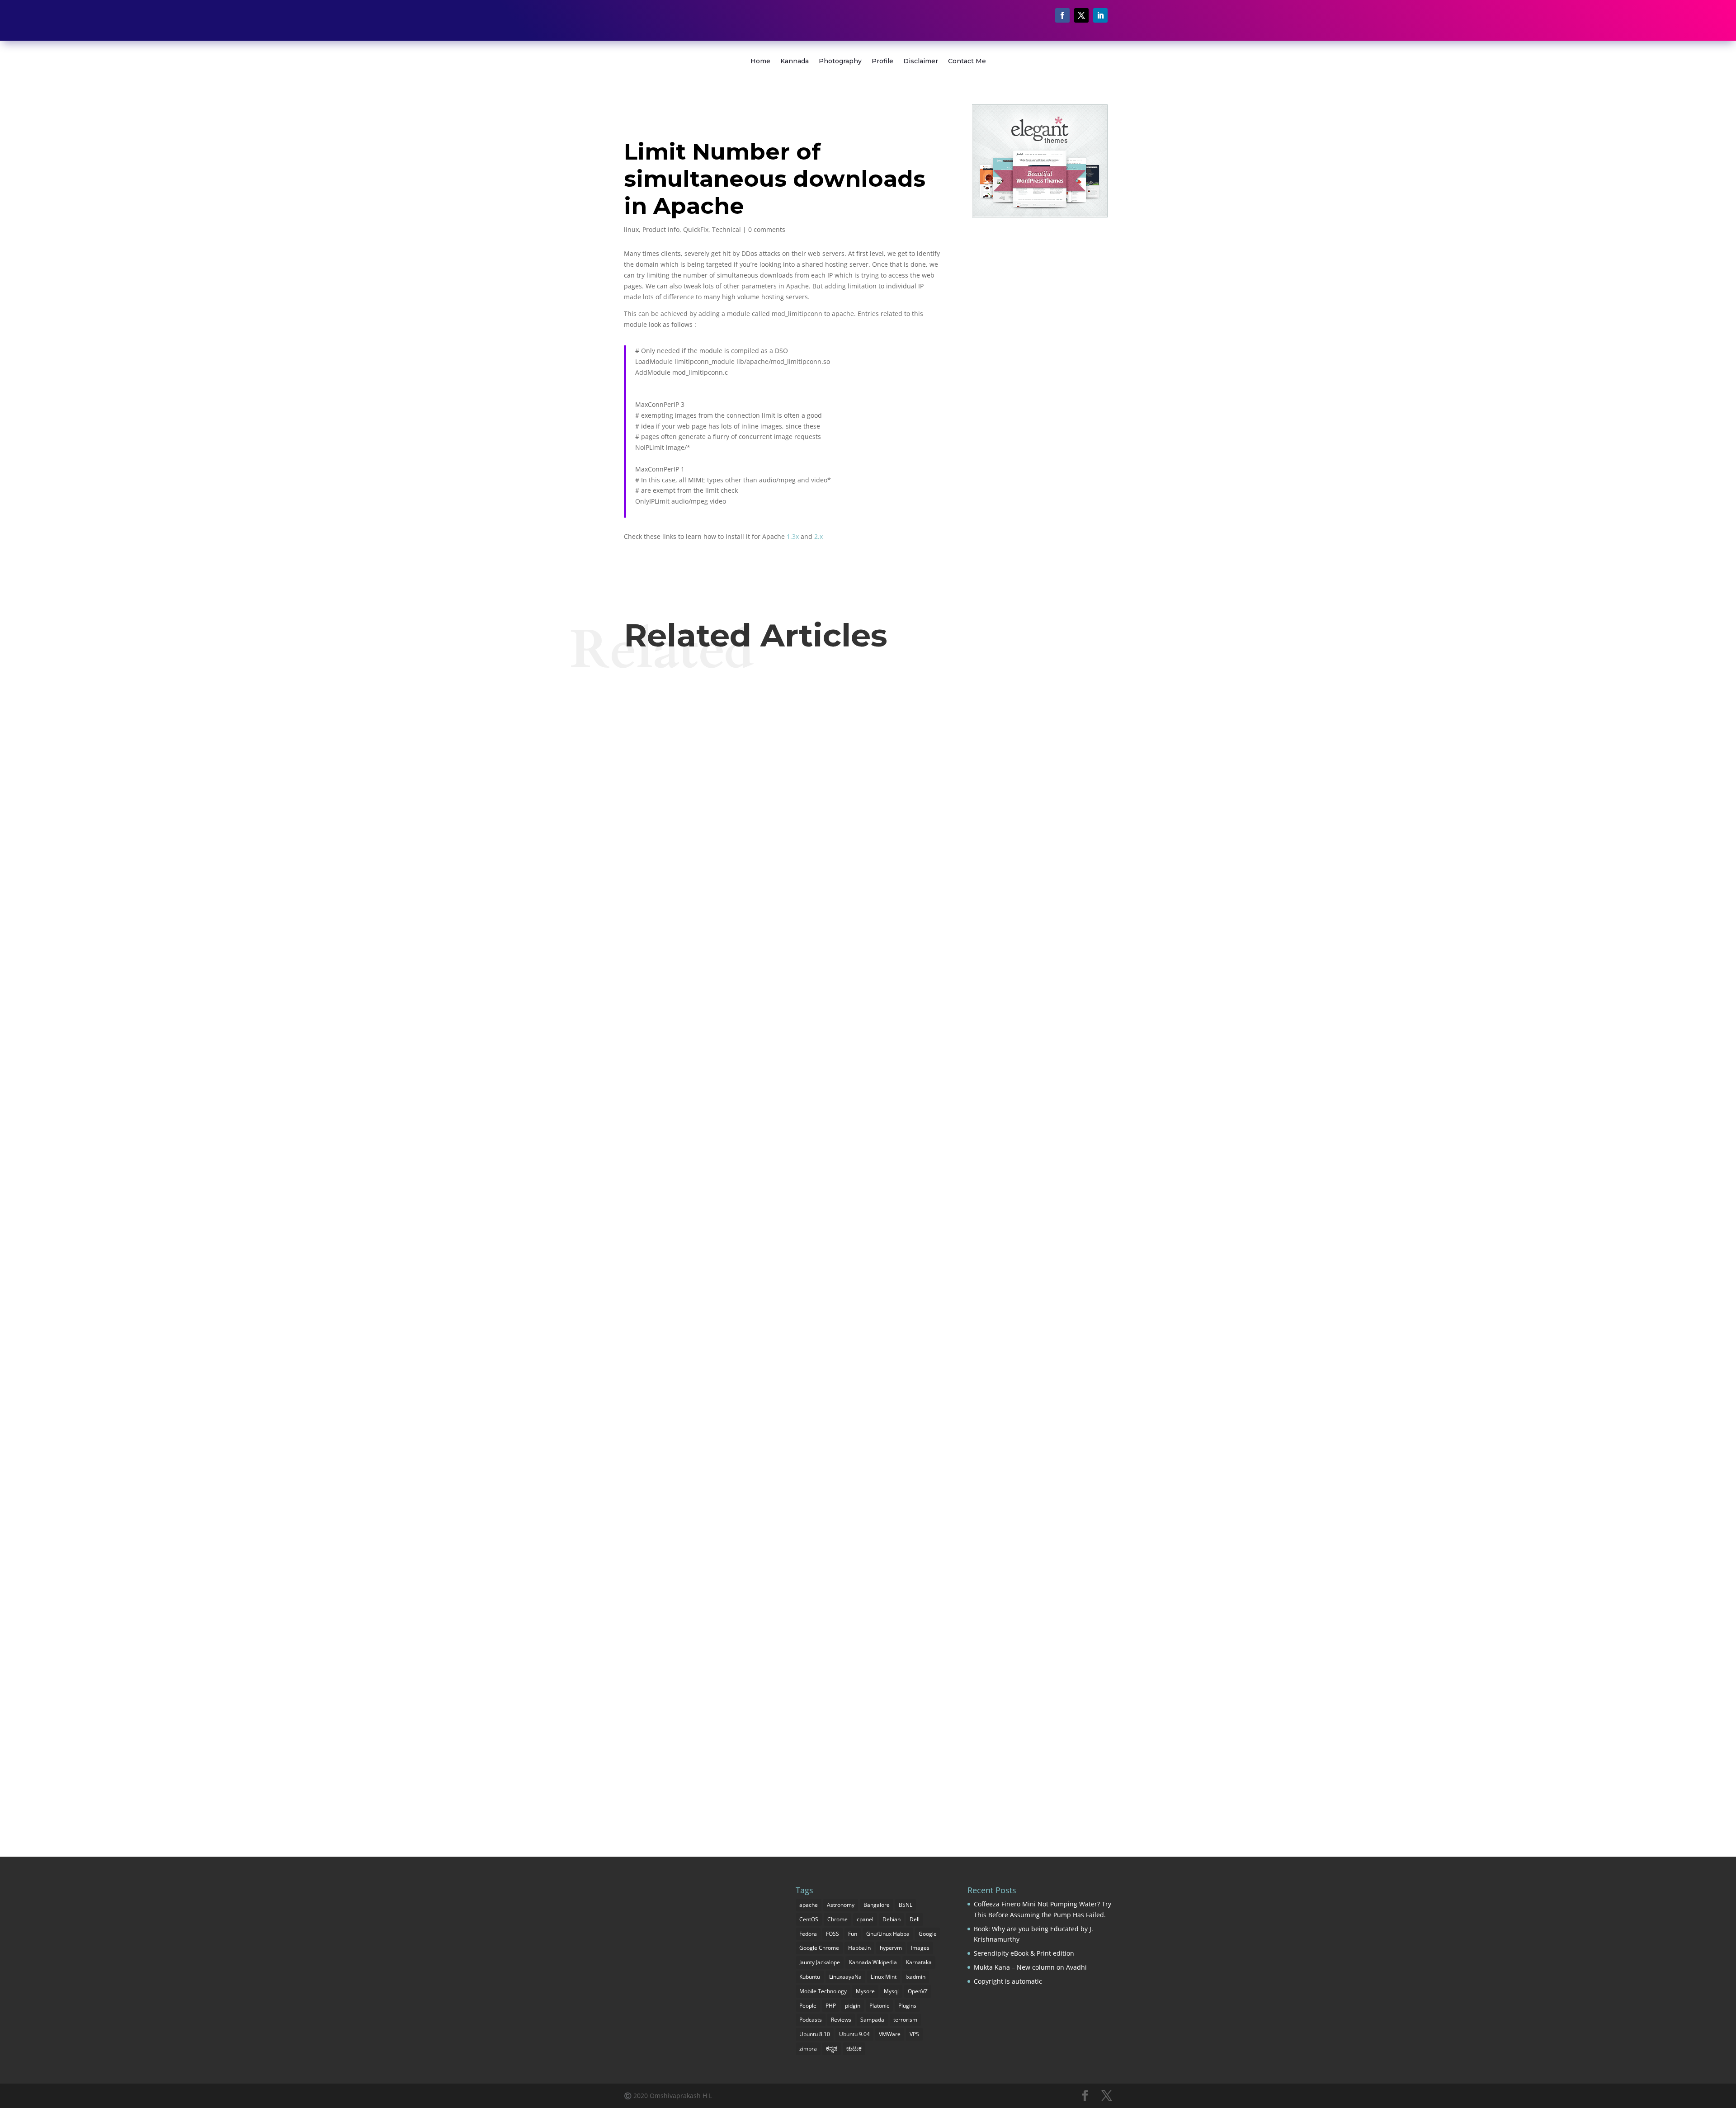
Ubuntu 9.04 (854, 2034)
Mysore (865, 1991)
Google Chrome (819, 1948)
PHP (831, 2006)
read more (657, 764)
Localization (673, 1770)
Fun (853, 1934)
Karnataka (919, 1962)
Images (920, 1948)
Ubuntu (692, 813)
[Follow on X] (1081, 15)
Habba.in (859, 1948)
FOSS (833, 1934)
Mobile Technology (823, 1991)
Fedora (808, 1934)
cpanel (865, 1919)
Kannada (795, 61)
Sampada (872, 2020)
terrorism (905, 2020)
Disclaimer (921, 61)
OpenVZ (918, 1991)
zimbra (808, 2049)
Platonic (879, 2006)
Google (928, 1934)
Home (760, 61)
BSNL (906, 1905)
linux (631, 229)
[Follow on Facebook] (1062, 15)
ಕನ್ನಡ (832, 2049)
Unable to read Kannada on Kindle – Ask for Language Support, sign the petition (822, 1753)
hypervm (891, 1948)
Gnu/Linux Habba (888, 1934)
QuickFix (696, 229)
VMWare (890, 2034)
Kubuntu (810, 1977)
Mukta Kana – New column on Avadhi (1030, 1967)
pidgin (853, 2006)
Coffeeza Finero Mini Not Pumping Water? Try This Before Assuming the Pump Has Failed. (847, 713)
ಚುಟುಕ (854, 2049)
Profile (882, 61)
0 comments (767, 229)
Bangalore (877, 1905)
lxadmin (915, 1977)
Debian (892, 1919)
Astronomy (841, 1905)
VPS (914, 2034)
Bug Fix (642, 729)
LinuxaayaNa (845, 1977)
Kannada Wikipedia (873, 1962)
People (808, 2006)
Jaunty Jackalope (820, 1962)
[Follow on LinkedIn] (1100, 15)
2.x (818, 536)
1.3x (793, 536)
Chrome (837, 1919)
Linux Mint (884, 1977)
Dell (915, 1919)
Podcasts (811, 2020)
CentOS (809, 1919)
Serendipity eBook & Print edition (1024, 1953)
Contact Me (967, 61)
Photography (840, 61)
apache (809, 1905)
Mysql (891, 1991)
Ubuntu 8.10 (815, 2034)
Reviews (841, 2020)
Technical (726, 229)
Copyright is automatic (1008, 1981)
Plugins (907, 2006)
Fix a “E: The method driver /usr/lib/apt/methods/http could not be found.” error (820, 797)
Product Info (661, 229)
